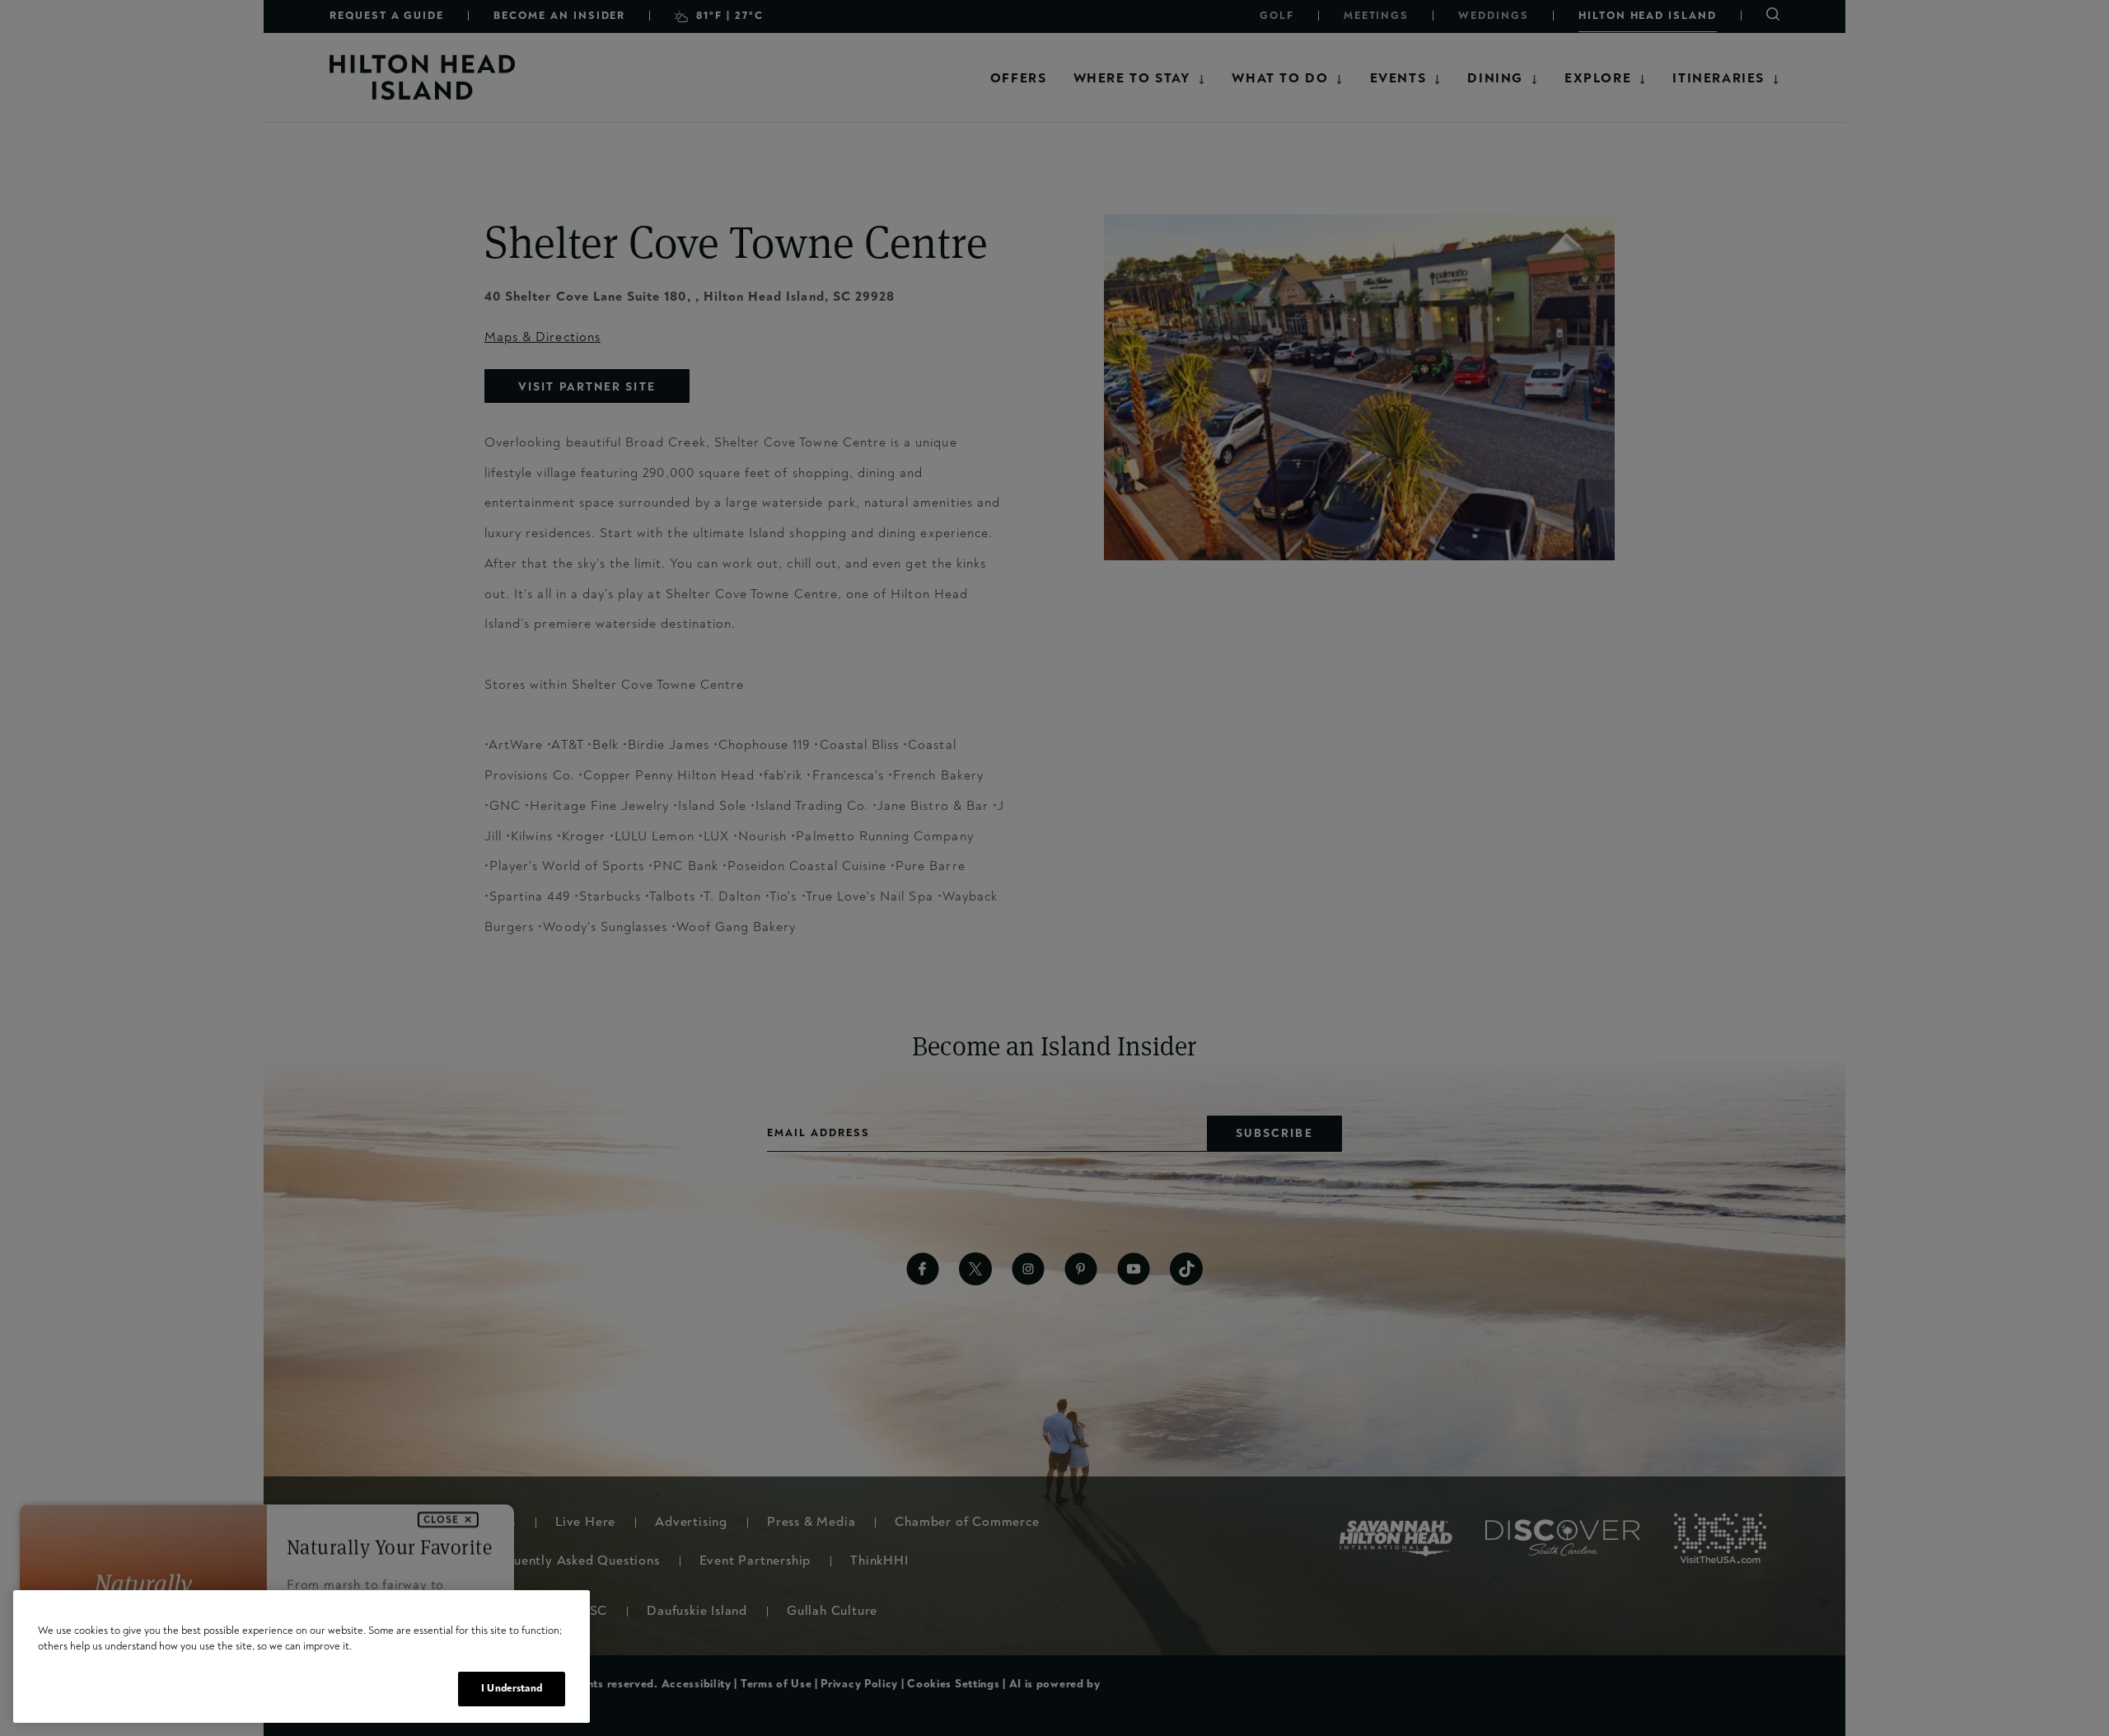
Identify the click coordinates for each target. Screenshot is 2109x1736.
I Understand (512, 1688)
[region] (302, 1656)
